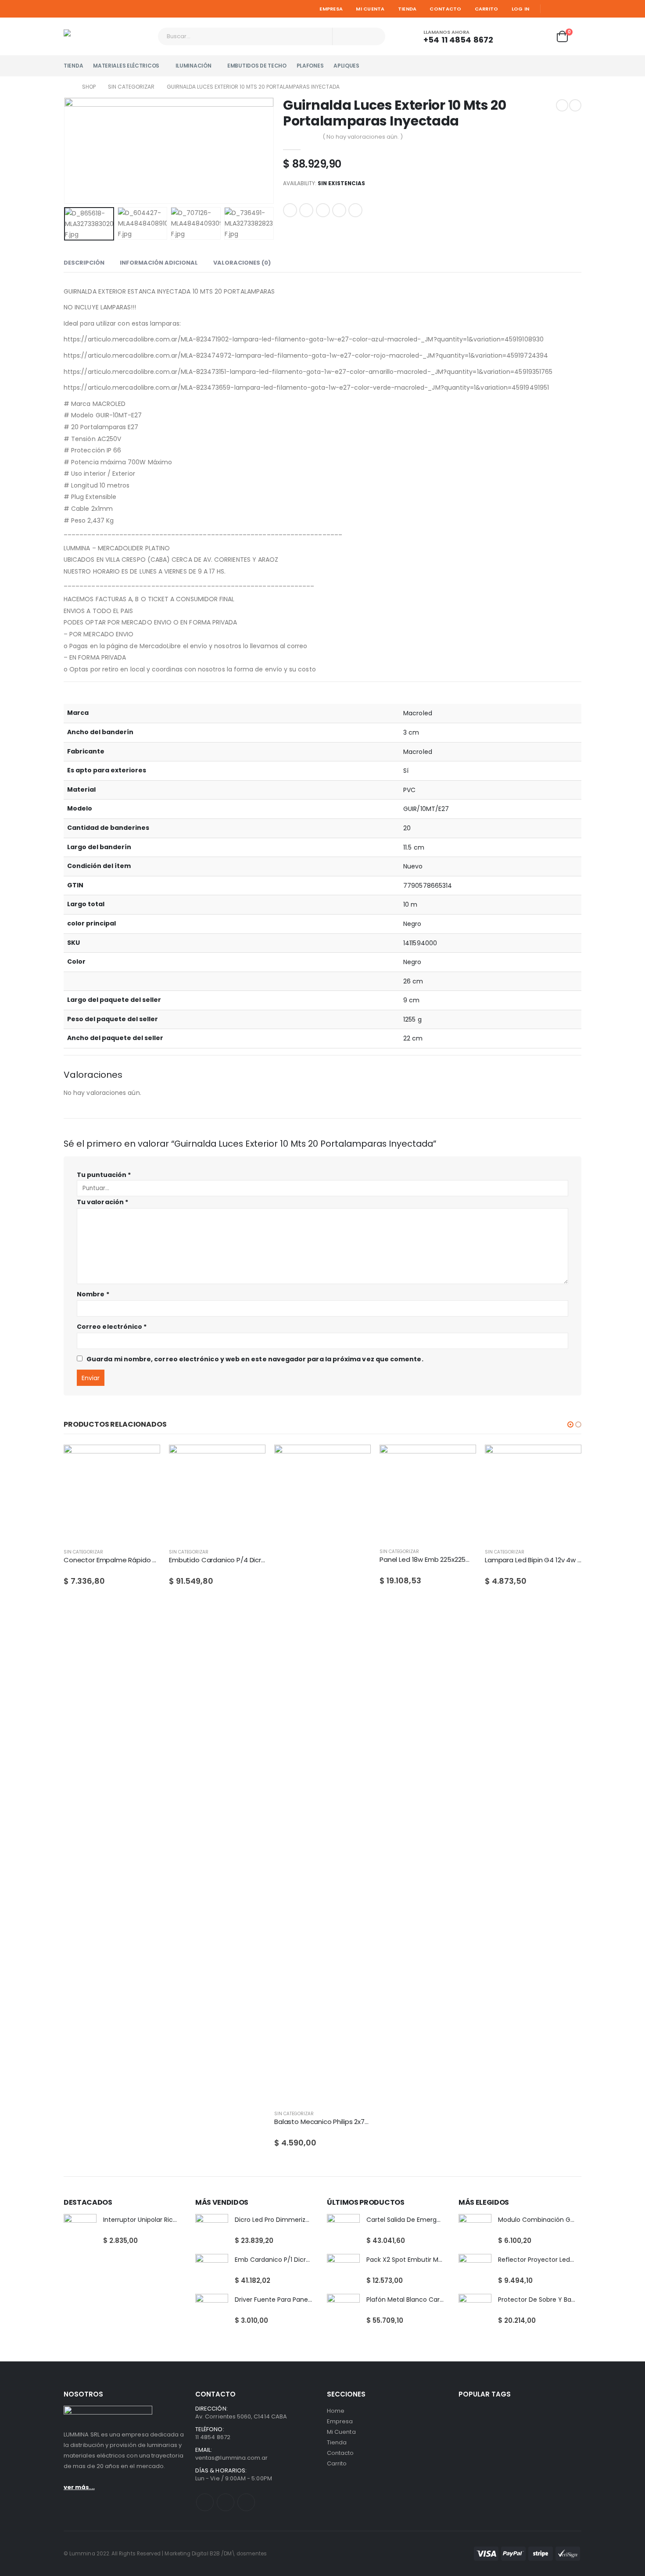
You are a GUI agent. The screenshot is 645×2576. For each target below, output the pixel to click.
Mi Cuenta (370, 9)
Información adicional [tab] (159, 263)
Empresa (331, 9)
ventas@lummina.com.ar (231, 2458)
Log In (521, 9)
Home (336, 2411)
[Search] (373, 36)
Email (355, 210)
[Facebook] (551, 9)
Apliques (346, 66)
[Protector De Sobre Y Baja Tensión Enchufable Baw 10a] (475, 2310)
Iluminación (193, 66)
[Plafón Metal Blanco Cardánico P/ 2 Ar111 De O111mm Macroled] (343, 2310)
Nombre (93, 1294)
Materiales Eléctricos (126, 66)
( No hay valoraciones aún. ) (363, 137)
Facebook (290, 210)
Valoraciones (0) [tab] (242, 263)
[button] (570, 1424)
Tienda (407, 9)
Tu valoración (102, 1202)
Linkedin (246, 2502)
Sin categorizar (83, 1552)
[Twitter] (563, 9)
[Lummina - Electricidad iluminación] (107, 36)
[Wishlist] (540, 37)
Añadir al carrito (146, 1459)
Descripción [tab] (84, 263)
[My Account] (516, 37)
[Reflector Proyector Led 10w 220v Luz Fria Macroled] (475, 2270)
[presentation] (66, 151)
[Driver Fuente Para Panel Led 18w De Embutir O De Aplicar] (212, 2310)
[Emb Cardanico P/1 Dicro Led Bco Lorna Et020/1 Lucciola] (212, 2270)
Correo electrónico (112, 1327)
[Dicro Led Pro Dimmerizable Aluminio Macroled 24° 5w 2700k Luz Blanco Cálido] (212, 2230)
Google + (339, 210)
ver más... (79, 2487)
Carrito (487, 9)
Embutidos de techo (257, 66)
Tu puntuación (104, 1175)
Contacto (445, 9)
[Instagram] (576, 9)
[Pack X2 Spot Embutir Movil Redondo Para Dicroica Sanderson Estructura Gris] (343, 2270)
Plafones (310, 66)
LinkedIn (323, 210)
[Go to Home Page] (67, 87)
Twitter (306, 210)
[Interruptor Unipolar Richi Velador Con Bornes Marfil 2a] (80, 2230)
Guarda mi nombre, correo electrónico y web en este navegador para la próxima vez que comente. (255, 1359)
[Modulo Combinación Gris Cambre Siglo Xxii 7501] (475, 2230)
